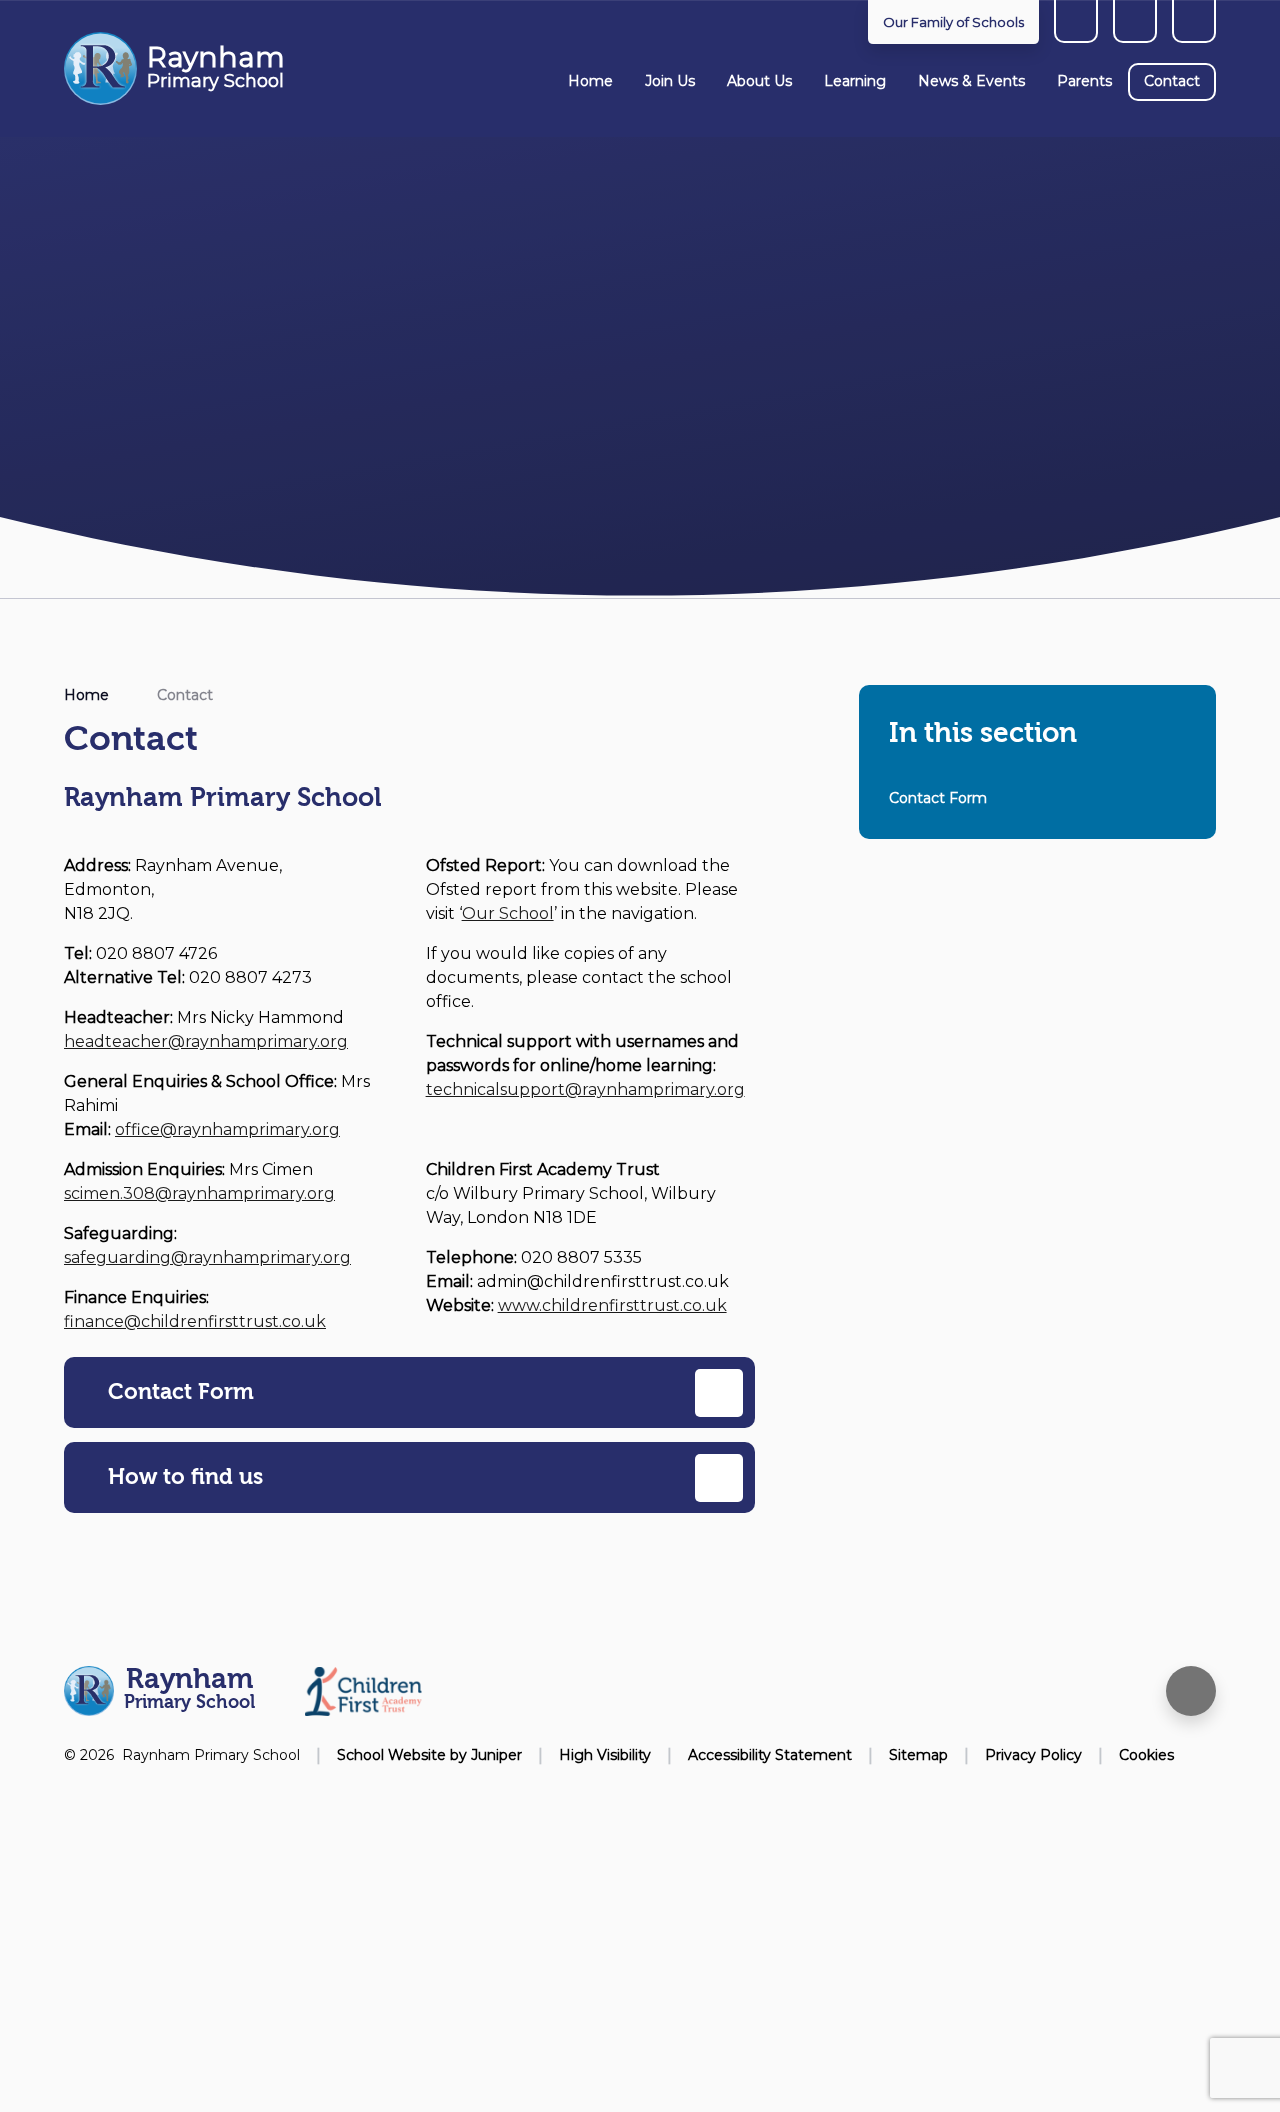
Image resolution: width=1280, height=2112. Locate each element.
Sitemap (918, 1755)
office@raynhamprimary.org (227, 1129)
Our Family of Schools (953, 22)
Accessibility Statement (770, 1755)
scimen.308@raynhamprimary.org (199, 1193)
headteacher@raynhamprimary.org (206, 1041)
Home (86, 695)
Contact (185, 695)
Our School (508, 913)
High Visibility (605, 1755)
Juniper (496, 1755)
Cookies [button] (1146, 1755)
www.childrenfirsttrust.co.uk (612, 1305)
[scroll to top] (1191, 1691)
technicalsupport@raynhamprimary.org (585, 1089)
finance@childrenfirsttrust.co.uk (195, 1321)
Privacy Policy (1033, 1755)
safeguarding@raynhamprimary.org (207, 1257)
